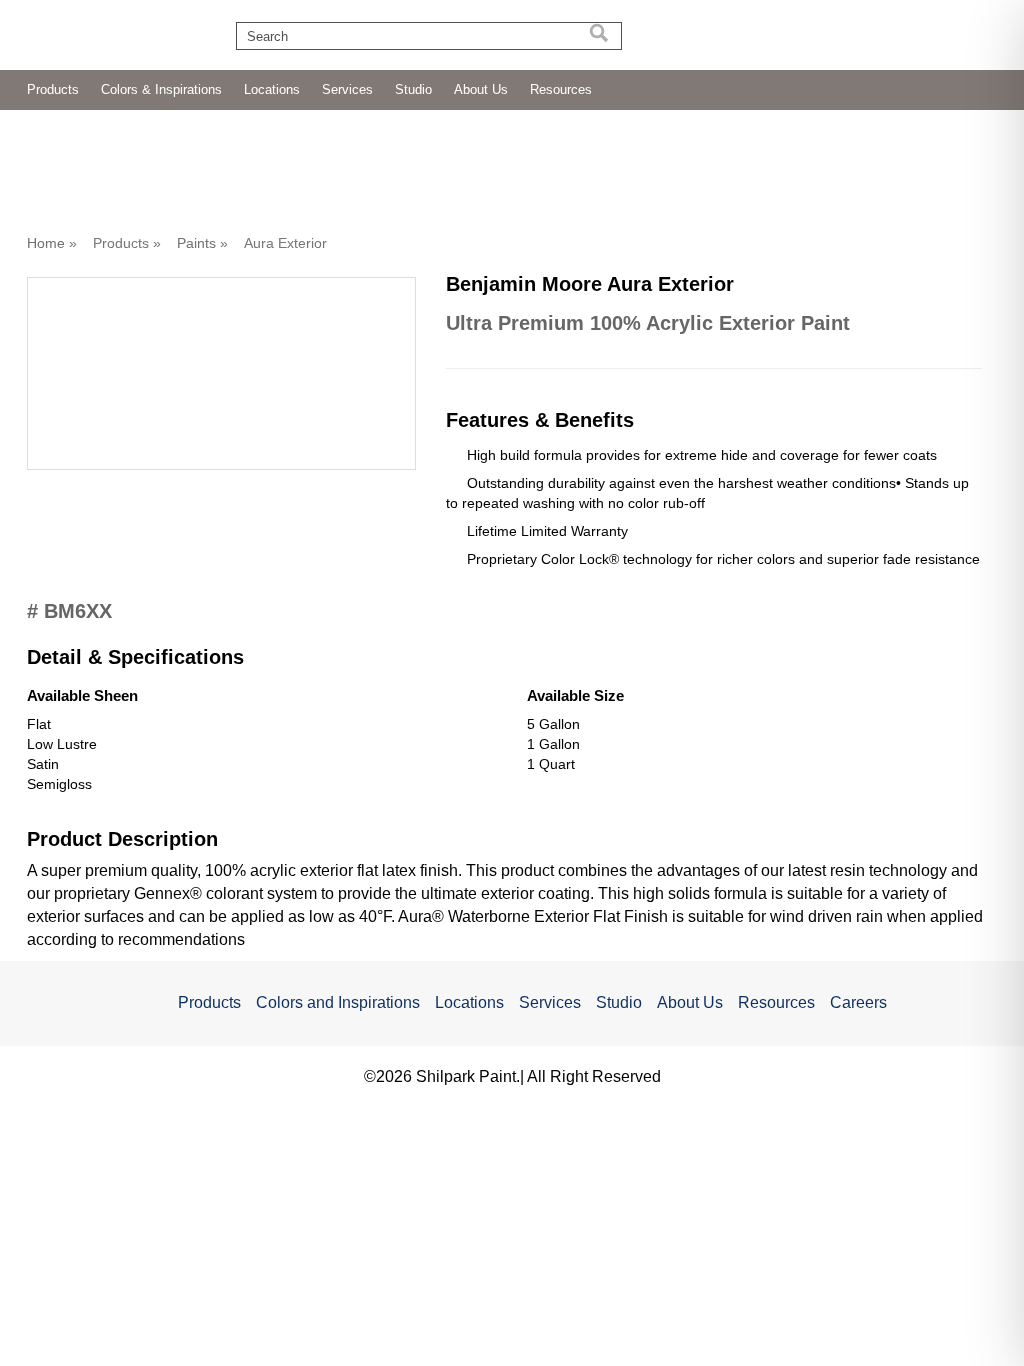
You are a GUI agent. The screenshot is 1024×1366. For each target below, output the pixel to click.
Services (347, 89)
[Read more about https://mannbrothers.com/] (722, 36)
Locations (272, 89)
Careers (858, 1002)
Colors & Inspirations (161, 89)
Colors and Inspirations (338, 1002)
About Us (481, 89)
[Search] (599, 36)
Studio (413, 89)
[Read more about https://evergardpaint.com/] (825, 31)
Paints (196, 243)
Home (46, 243)
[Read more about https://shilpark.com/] (932, 31)
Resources (561, 89)
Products (53, 89)
